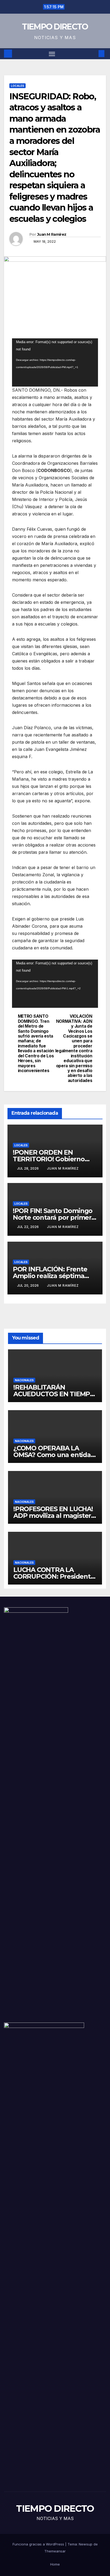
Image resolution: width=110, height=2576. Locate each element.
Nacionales (24, 1380)
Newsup (86, 2544)
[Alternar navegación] (52, 54)
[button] (93, 54)
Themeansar (55, 2551)
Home (55, 2564)
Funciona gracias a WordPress (39, 2544)
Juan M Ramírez (52, 234)
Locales (17, 86)
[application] (55, 362)
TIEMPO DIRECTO (55, 27)
